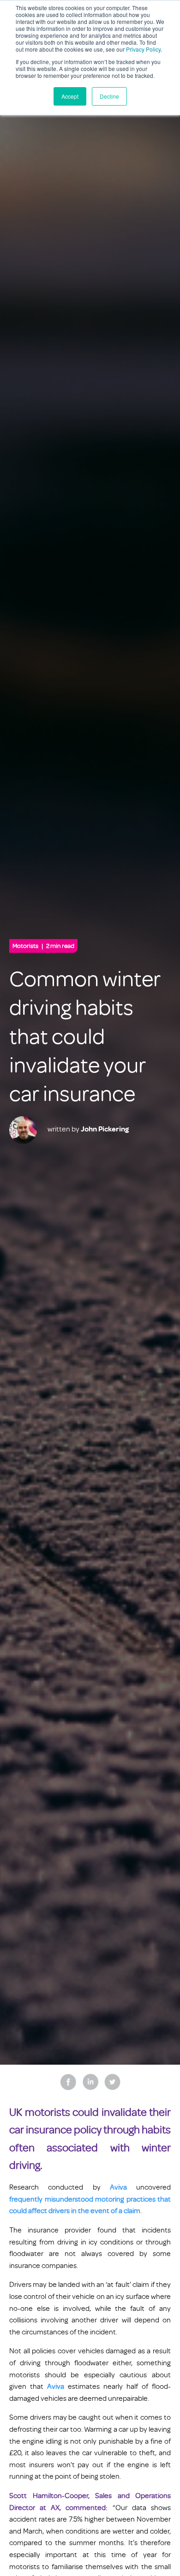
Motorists (43, 946)
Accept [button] (70, 96)
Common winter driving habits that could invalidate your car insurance (85, 1037)
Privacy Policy (143, 49)
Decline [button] (109, 96)
